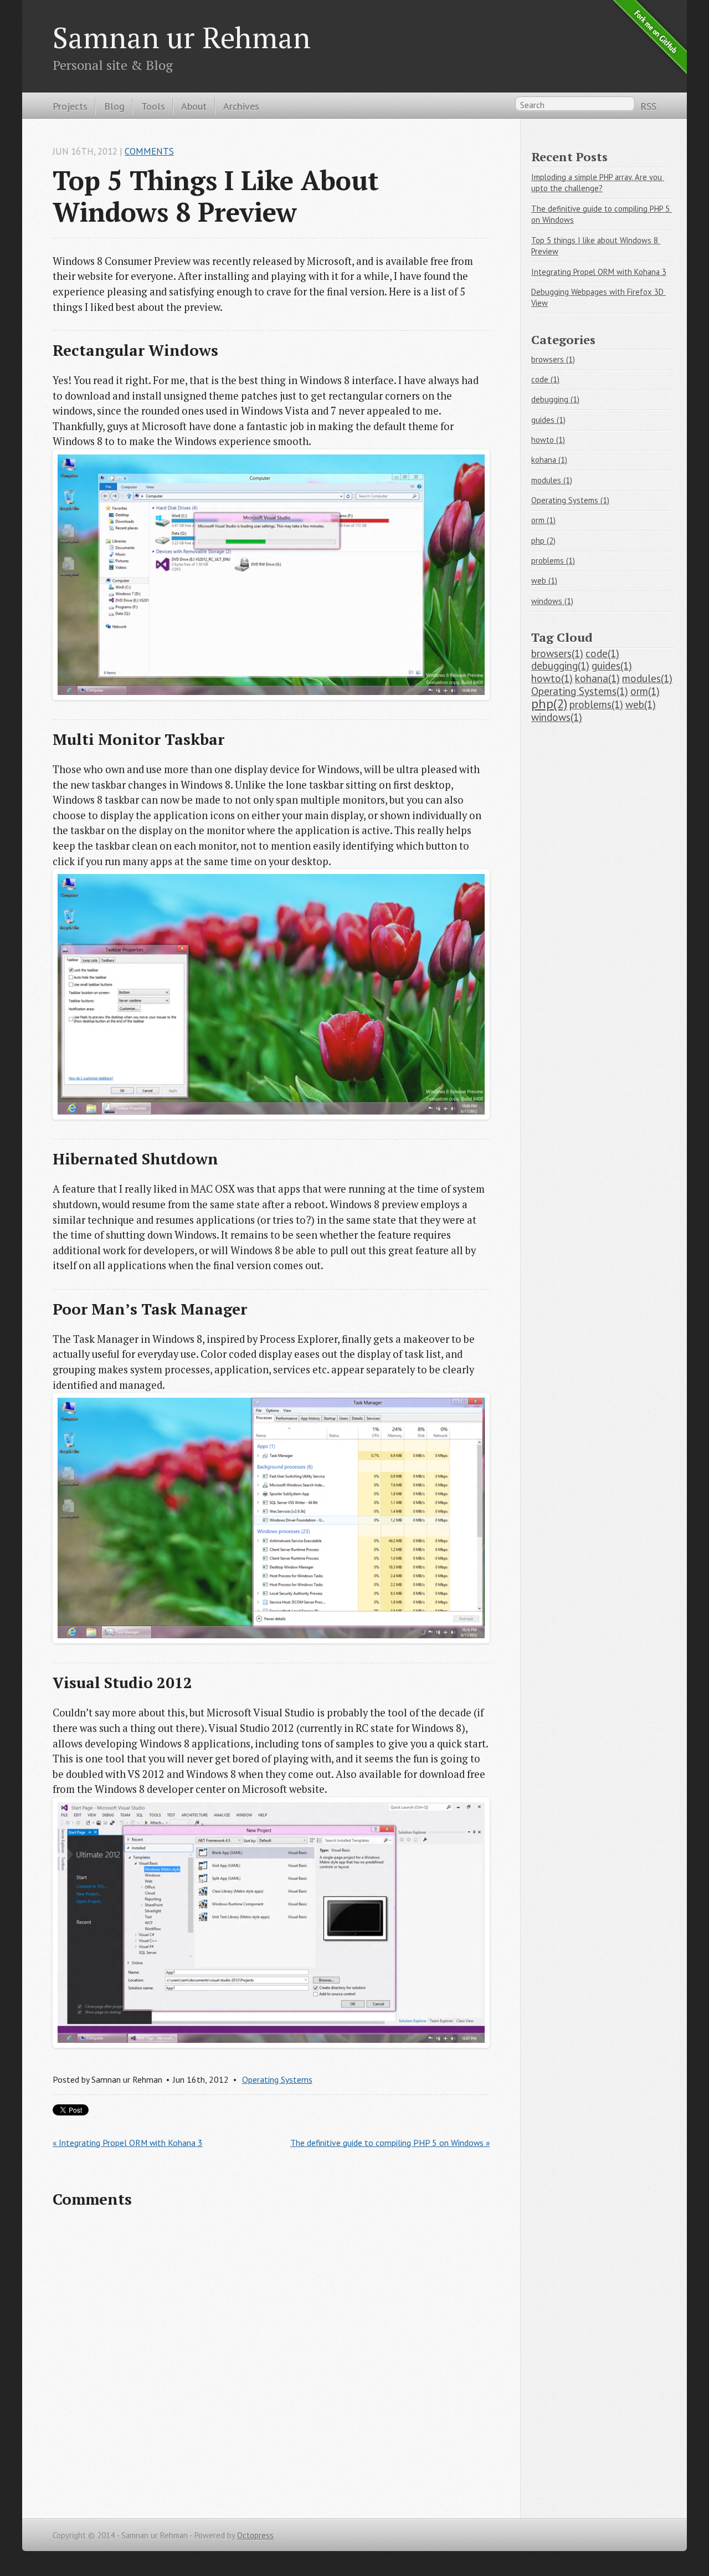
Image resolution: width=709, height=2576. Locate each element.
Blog (114, 106)
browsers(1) (557, 653)
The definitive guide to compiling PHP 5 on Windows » (390, 2143)
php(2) (549, 703)
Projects (70, 106)
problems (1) (553, 561)
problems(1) (596, 704)
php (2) (543, 541)
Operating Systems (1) (570, 500)
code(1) (602, 653)
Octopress (255, 2535)
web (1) (544, 581)
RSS (648, 106)
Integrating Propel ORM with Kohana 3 (599, 272)
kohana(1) (597, 678)
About (194, 106)
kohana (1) (549, 460)
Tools (153, 106)
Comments (149, 151)
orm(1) (645, 691)
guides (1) (548, 420)
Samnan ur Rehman (182, 37)
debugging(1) (560, 666)
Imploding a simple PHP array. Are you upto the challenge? (598, 183)
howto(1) (552, 678)
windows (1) (552, 601)
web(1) (641, 704)
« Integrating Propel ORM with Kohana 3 (128, 2143)
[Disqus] (271, 2362)
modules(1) (647, 678)
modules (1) (552, 480)
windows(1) (557, 717)
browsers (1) (553, 359)
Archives (241, 106)
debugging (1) (555, 399)
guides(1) (612, 666)
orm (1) (543, 520)
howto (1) (548, 440)
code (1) (545, 379)
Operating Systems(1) (580, 691)
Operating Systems (277, 2079)
